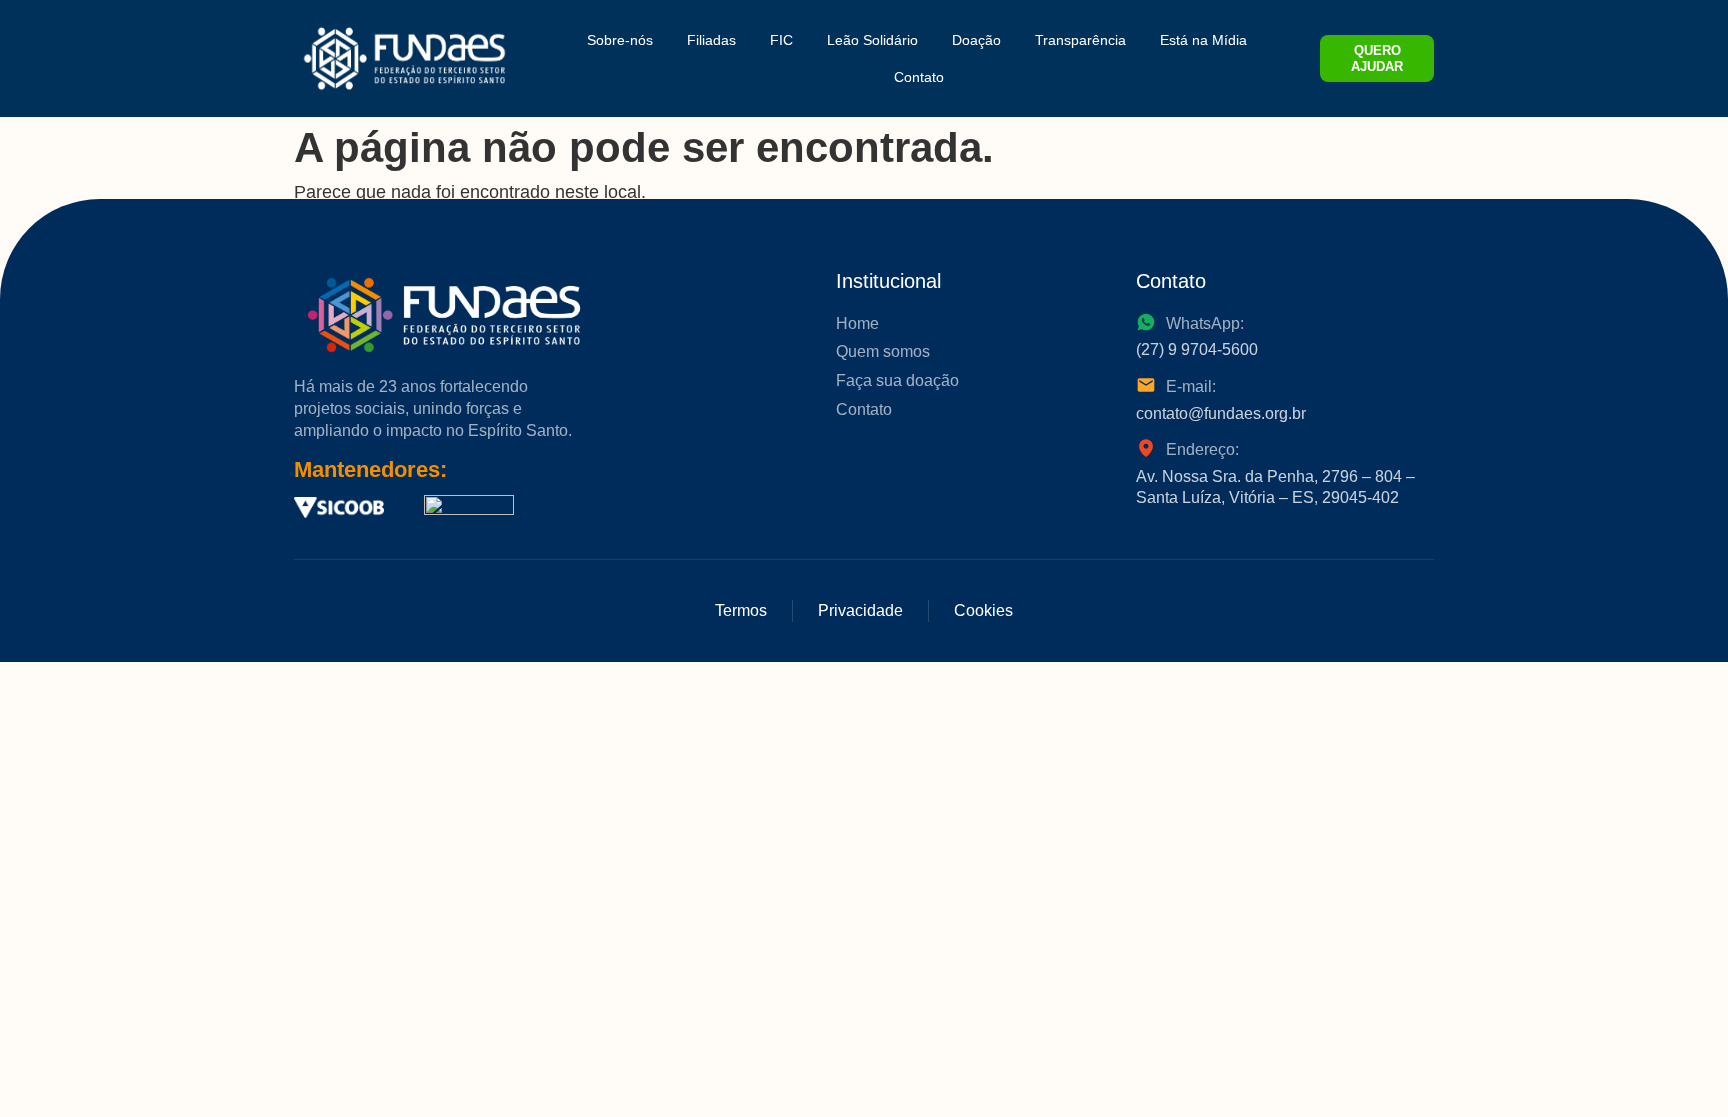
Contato (919, 77)
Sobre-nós (620, 40)
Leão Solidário (872, 40)
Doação (976, 40)
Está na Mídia (1203, 40)
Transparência (1080, 40)
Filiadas (711, 40)
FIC (781, 40)
